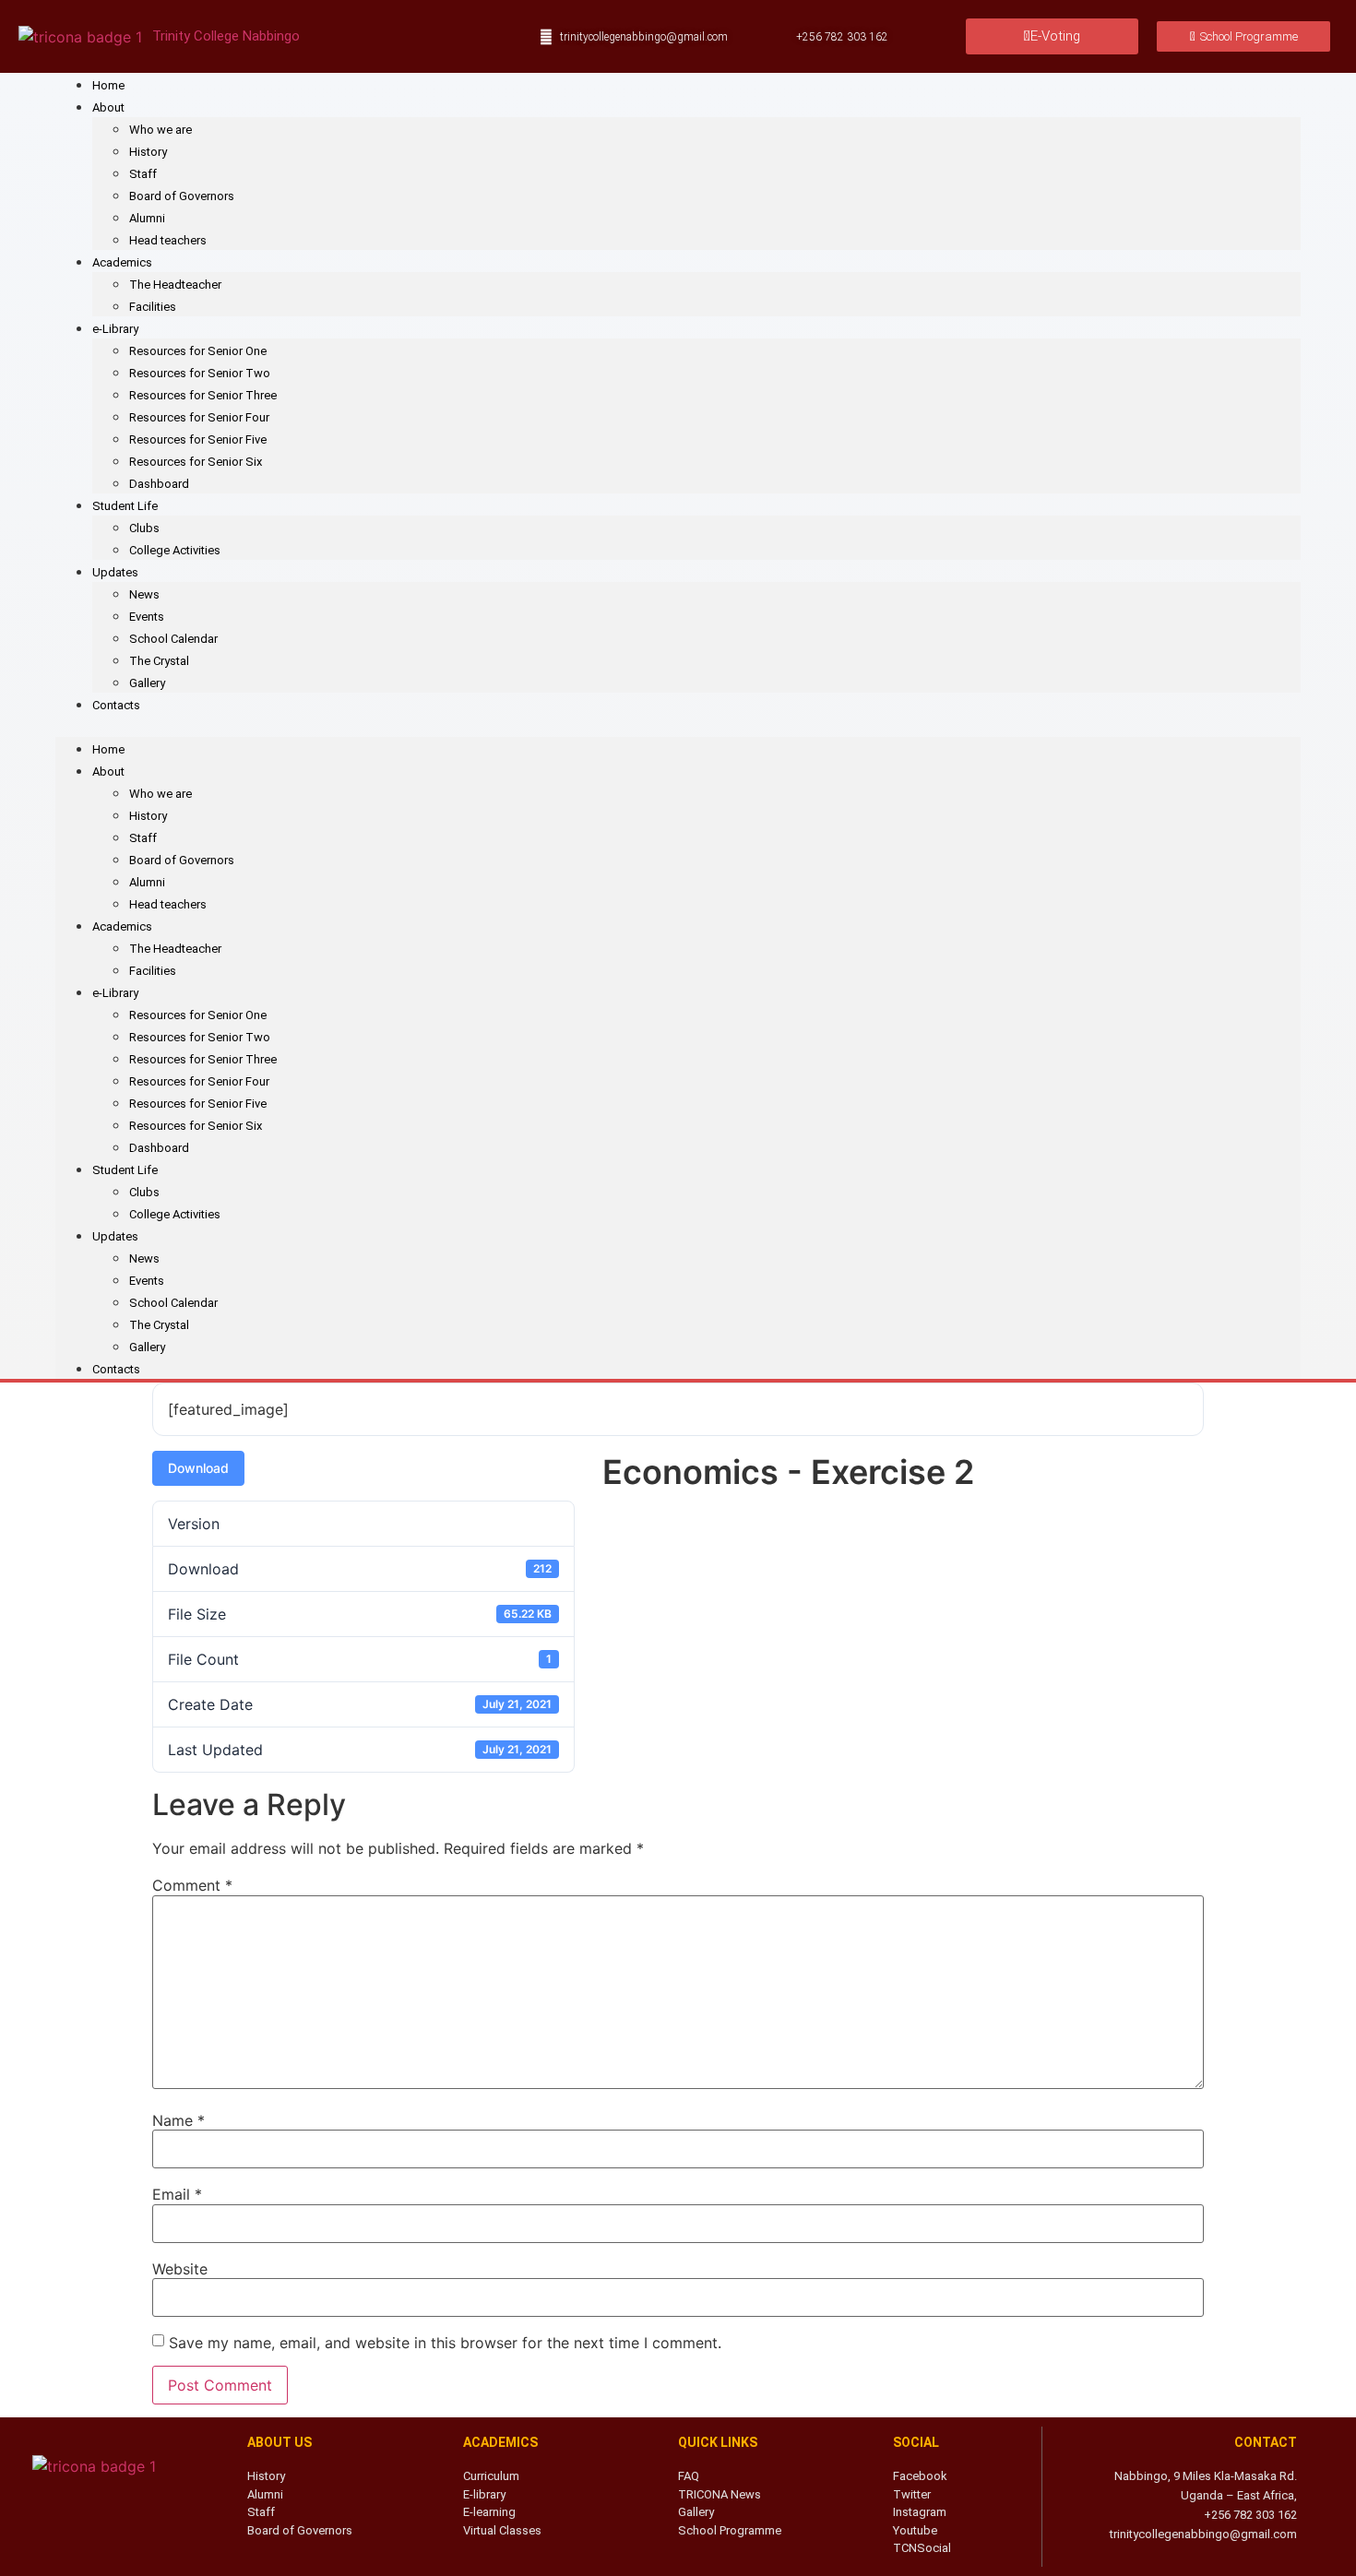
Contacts (116, 705)
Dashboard (159, 484)
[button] (678, 726)
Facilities (153, 307)
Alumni (147, 218)
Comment (192, 1885)
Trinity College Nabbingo (226, 36)
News (144, 594)
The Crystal (159, 661)
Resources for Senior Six (196, 462)
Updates (115, 572)
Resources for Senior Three (203, 395)
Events (147, 617)
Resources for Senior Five (198, 439)
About (108, 107)
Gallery (147, 683)
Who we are (161, 130)
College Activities (175, 550)
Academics (122, 262)
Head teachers (168, 240)
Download (198, 1468)
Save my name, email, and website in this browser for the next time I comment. (445, 2343)
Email (177, 2194)
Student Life (125, 506)
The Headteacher (175, 285)
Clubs (144, 528)
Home (108, 85)
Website (180, 2269)
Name (178, 2120)
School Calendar (173, 639)
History (148, 152)
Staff (143, 174)
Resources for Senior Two (200, 373)
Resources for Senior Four (199, 417)
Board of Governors (182, 196)
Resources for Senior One (198, 351)
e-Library (115, 329)
